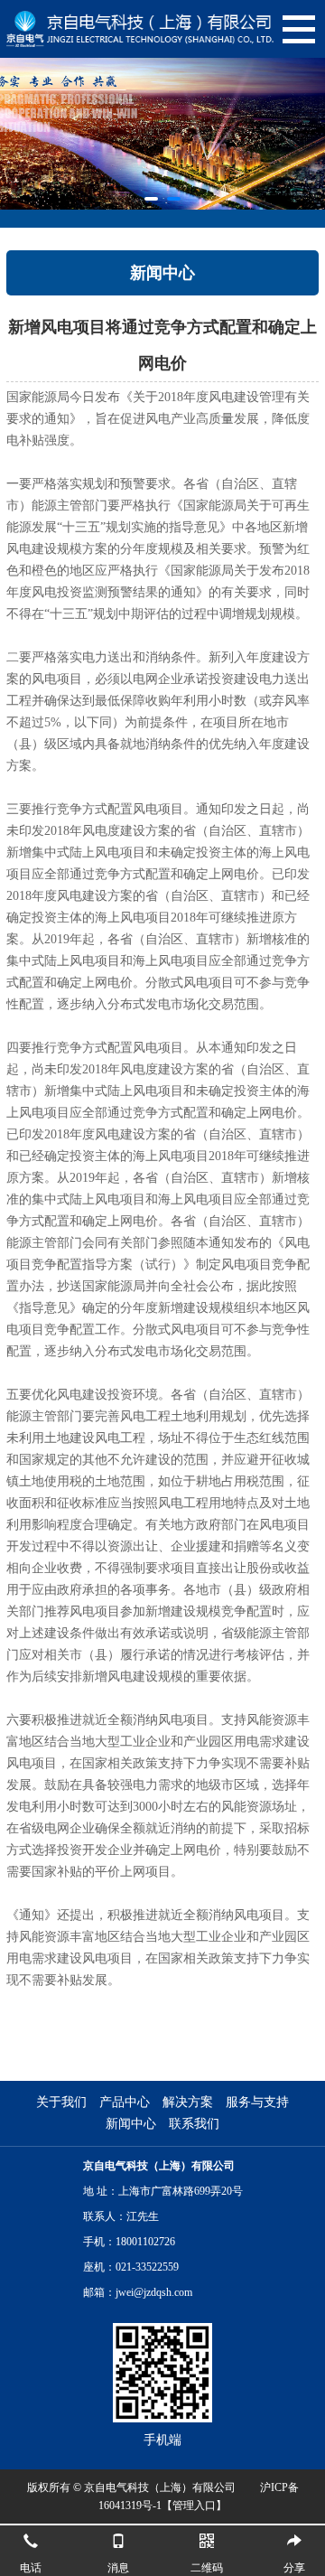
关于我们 (61, 2102)
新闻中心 (131, 2124)
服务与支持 (257, 2102)
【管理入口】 (194, 2506)
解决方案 (188, 2102)
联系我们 (194, 2124)
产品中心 (125, 2102)
